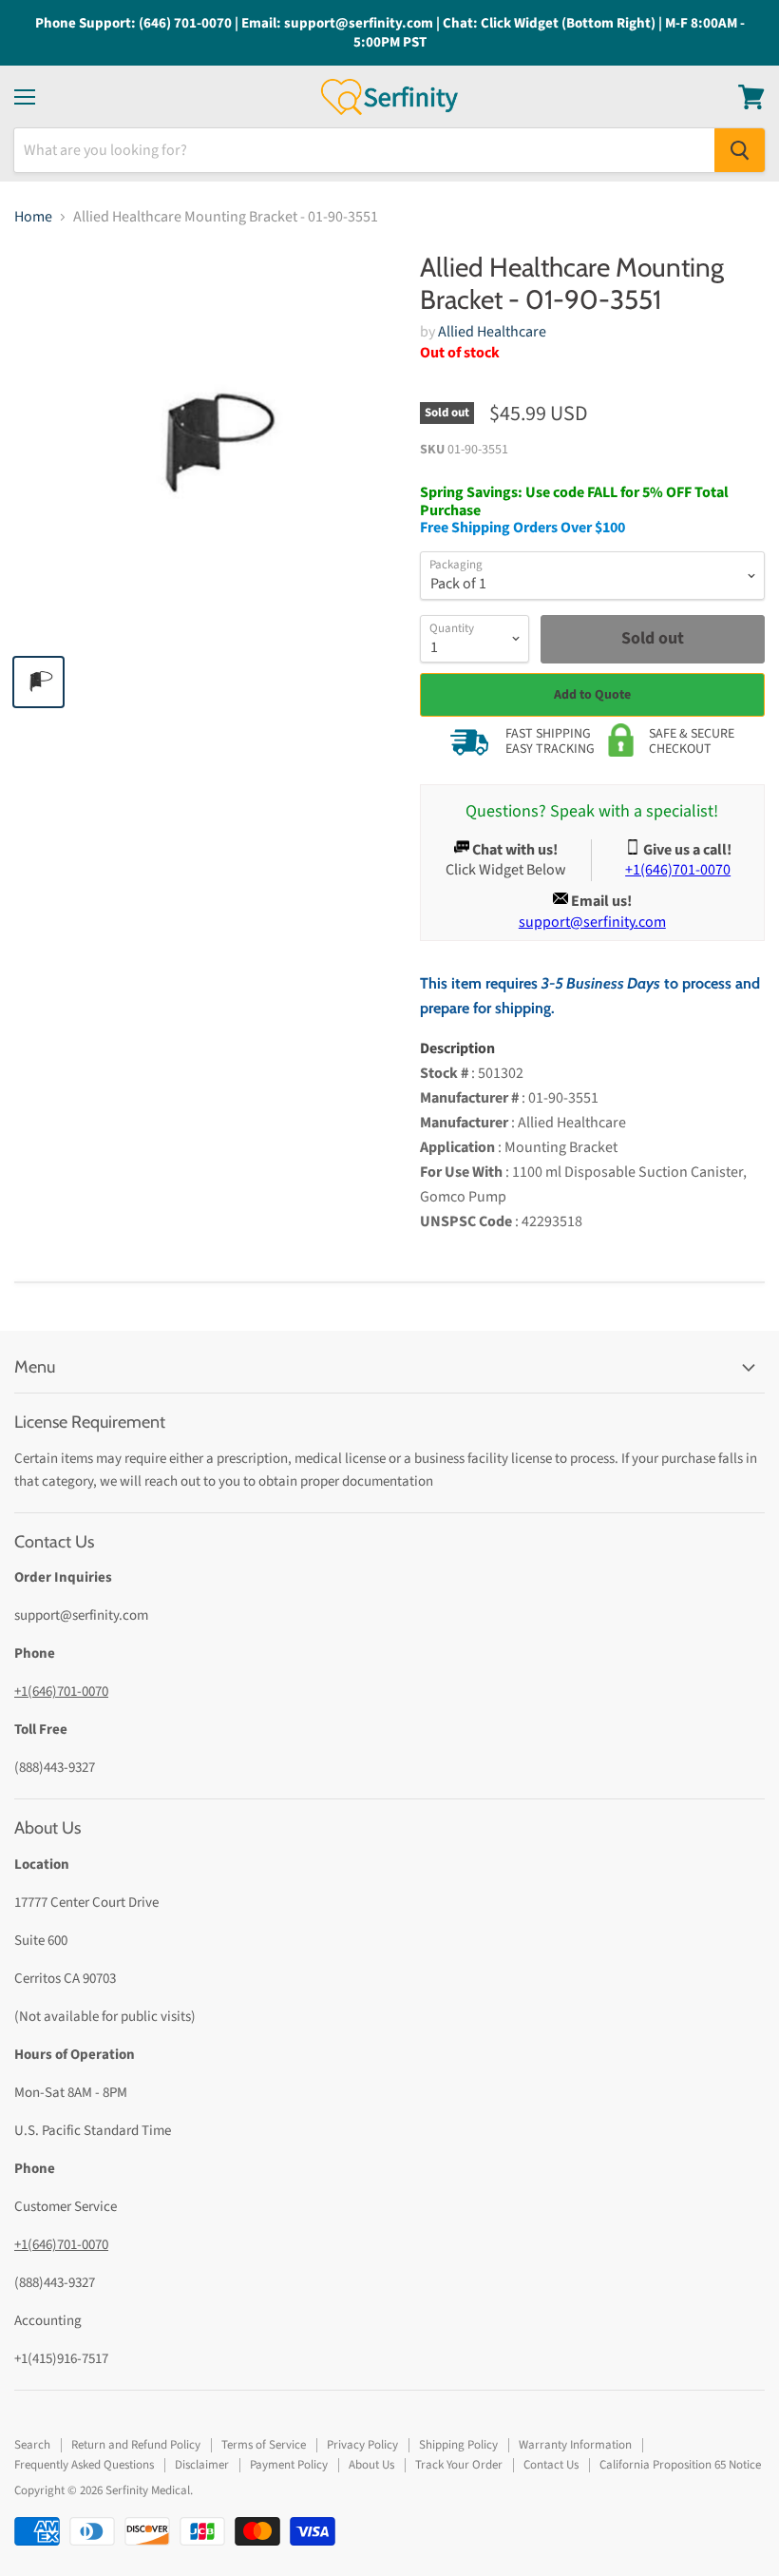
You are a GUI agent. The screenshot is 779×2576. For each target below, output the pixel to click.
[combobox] (364, 150)
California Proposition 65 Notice (680, 2465)
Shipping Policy (458, 2445)
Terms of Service (264, 2445)
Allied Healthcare (492, 332)
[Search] (740, 150)
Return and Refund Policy (136, 2445)
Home (33, 217)
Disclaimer (202, 2465)
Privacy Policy (362, 2445)
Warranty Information (575, 2445)
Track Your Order (459, 2465)
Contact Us (551, 2465)
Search (32, 2445)
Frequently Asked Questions (84, 2465)
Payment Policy (289, 2465)
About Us (371, 2465)
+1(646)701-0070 (61, 1692)
